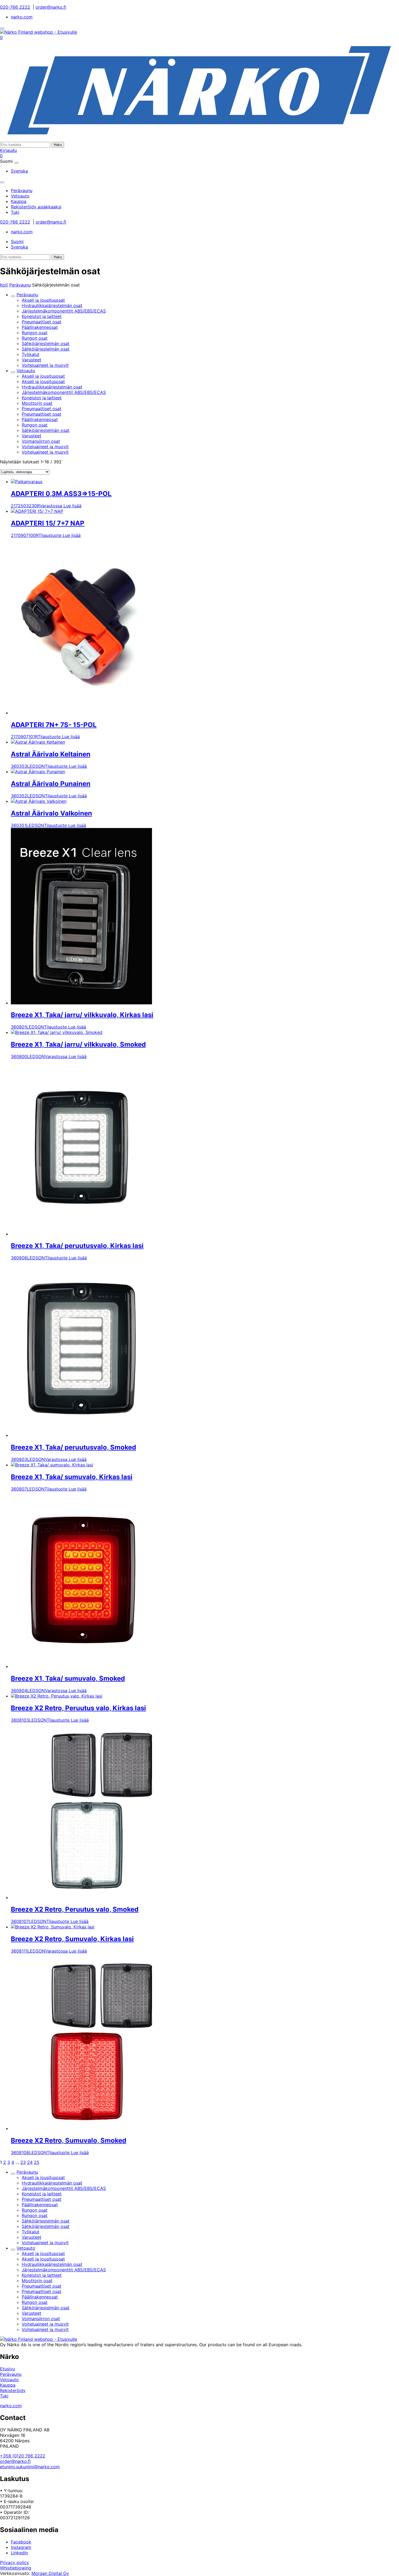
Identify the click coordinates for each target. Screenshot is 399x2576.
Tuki (4, 2396)
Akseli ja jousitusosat (43, 300)
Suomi (17, 241)
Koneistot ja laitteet (42, 316)
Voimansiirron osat (41, 441)
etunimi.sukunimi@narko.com (30, 2467)
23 (23, 2162)
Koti (4, 285)
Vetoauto (26, 371)
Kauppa (8, 2385)
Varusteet (31, 360)
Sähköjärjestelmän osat (46, 343)
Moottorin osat (37, 403)
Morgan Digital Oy (50, 2573)
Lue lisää (72, 506)
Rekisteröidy (13, 2390)
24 (30, 2162)
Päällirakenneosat (40, 327)
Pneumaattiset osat (42, 322)
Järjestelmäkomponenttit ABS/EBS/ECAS (64, 311)
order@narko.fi (51, 7)
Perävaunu (20, 285)
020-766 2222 (15, 7)
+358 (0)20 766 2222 (23, 2456)
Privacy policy (15, 2562)
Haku (58, 145)
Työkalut (31, 354)
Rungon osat (35, 333)
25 (37, 2162)
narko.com (22, 17)
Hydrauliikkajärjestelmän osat (52, 305)
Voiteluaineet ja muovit (45, 365)
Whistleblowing (16, 2568)
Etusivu (7, 2369)
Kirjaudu (8, 150)
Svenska (19, 171)
